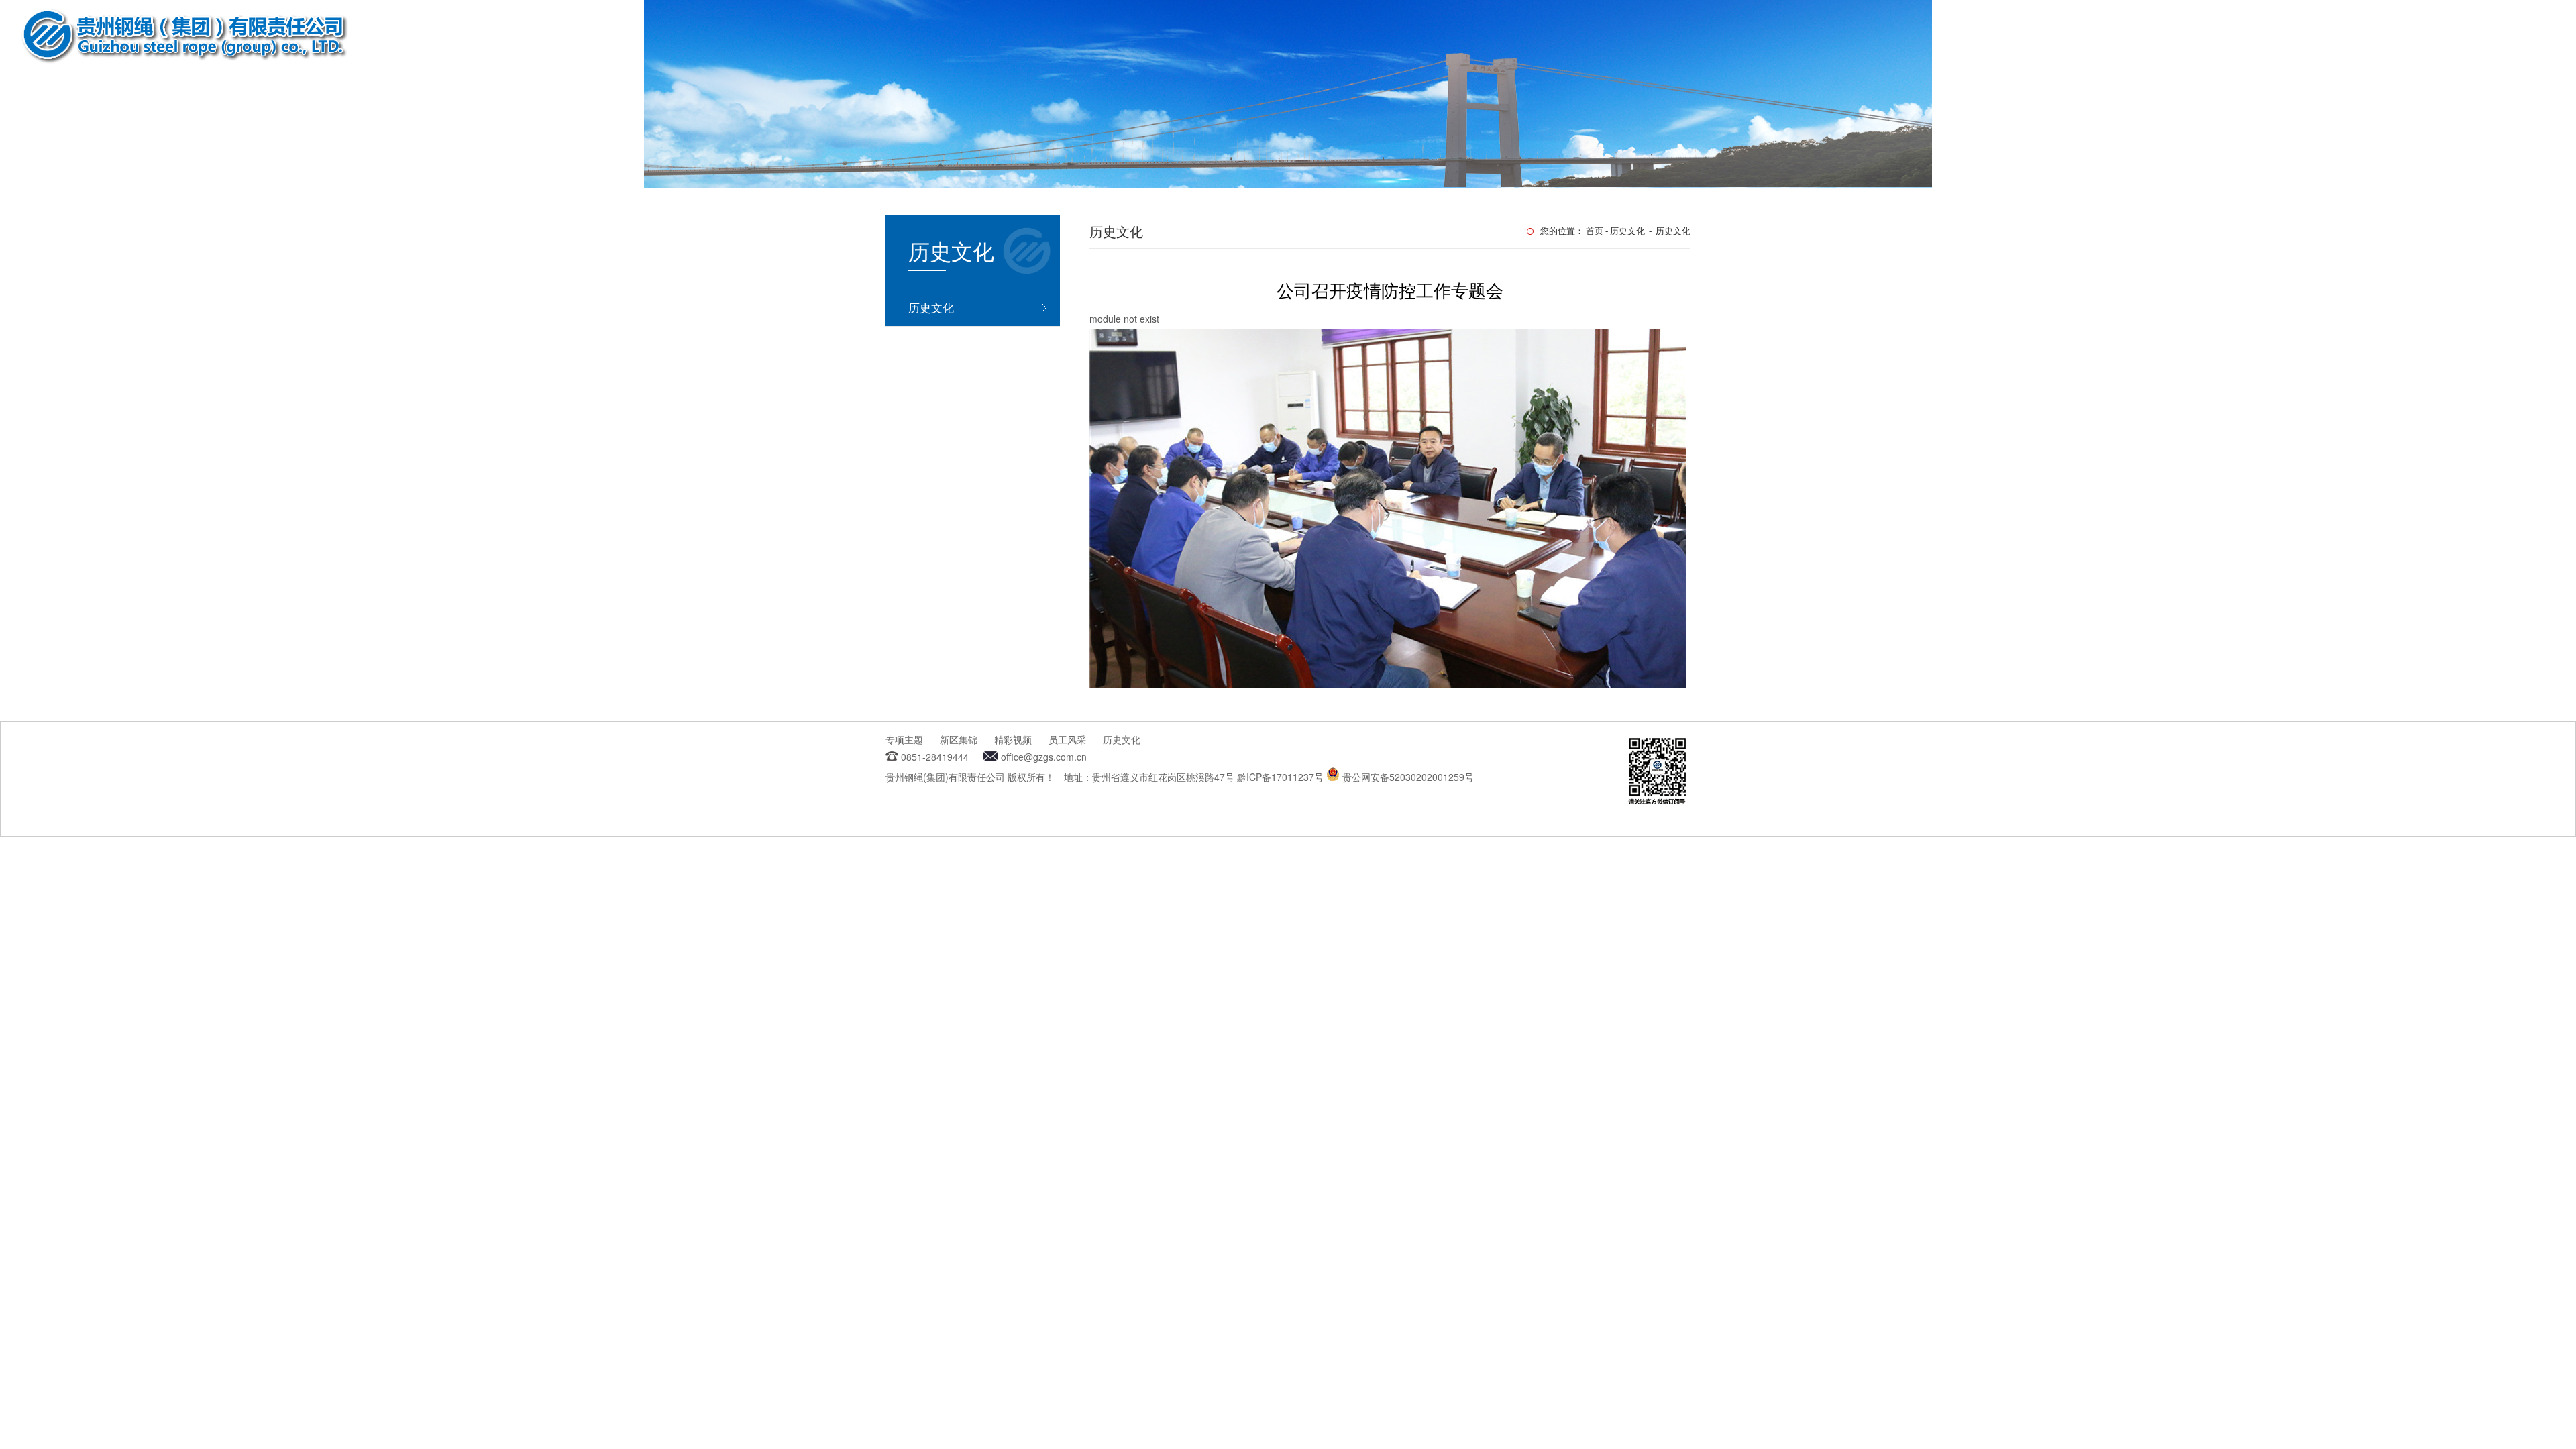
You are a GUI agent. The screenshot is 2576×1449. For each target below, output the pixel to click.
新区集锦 (959, 739)
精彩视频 (1013, 739)
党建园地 (2212, 39)
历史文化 (931, 307)
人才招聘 (2347, 39)
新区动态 (2414, 39)
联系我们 (2481, 39)
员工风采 (1067, 739)
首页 (2011, 39)
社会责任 (2279, 39)
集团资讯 (2145, 39)
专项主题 (904, 739)
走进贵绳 (2078, 39)
